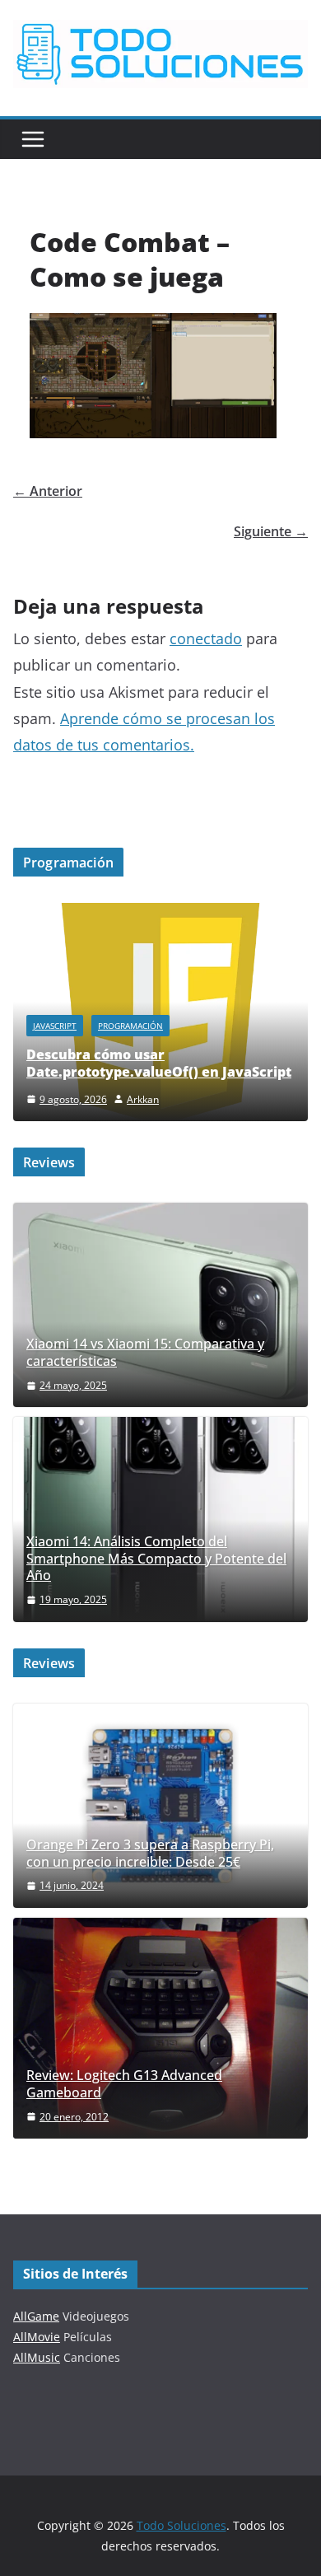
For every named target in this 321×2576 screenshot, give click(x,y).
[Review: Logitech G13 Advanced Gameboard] (160, 2028)
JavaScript (55, 1026)
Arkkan (143, 1099)
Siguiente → (271, 531)
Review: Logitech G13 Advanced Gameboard (124, 2084)
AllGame (36, 2316)
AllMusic (37, 2357)
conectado (206, 638)
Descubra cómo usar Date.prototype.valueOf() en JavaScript (159, 1063)
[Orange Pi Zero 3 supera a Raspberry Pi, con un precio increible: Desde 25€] (160, 1806)
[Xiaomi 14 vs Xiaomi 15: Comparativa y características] (160, 1305)
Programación (130, 1026)
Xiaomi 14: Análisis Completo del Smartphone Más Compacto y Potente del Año (156, 1559)
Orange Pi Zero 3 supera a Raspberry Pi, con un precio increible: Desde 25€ (150, 1854)
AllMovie (37, 2337)
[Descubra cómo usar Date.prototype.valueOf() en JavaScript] (160, 913)
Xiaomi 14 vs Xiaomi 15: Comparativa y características (145, 1353)
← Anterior (48, 491)
